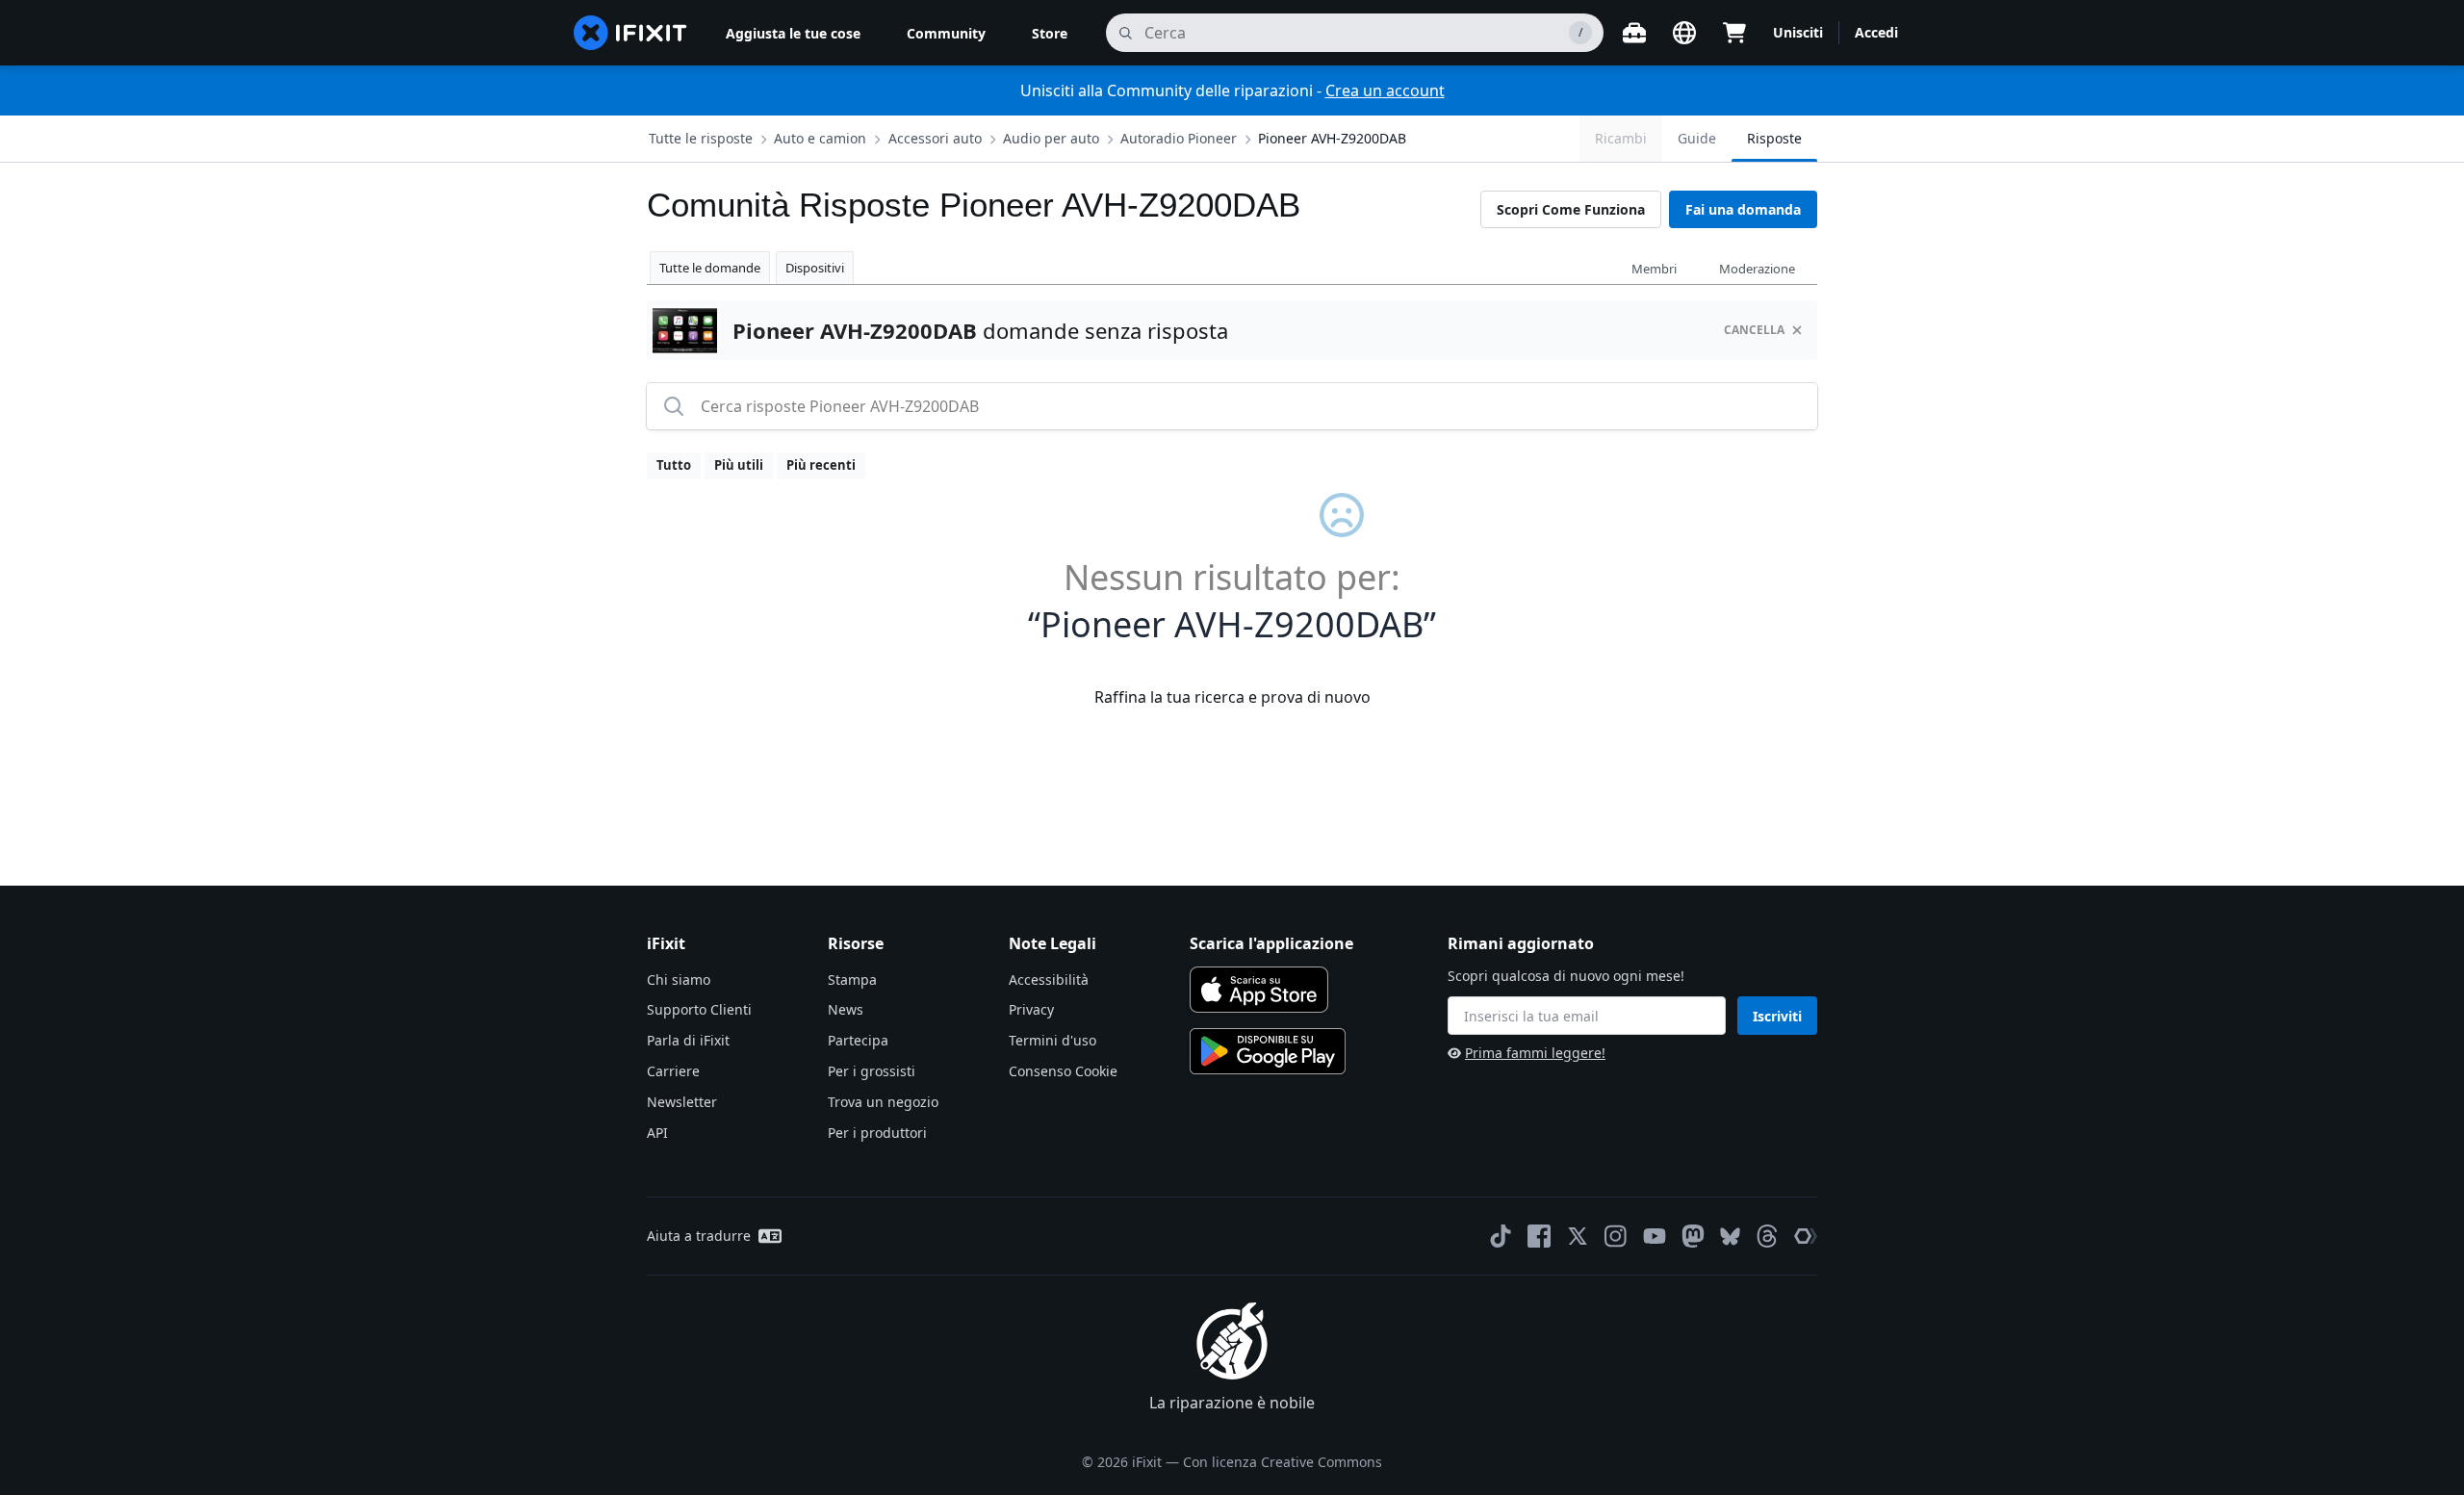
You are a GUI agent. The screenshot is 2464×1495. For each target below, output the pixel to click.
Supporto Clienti (699, 1009)
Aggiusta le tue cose (793, 33)
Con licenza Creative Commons (1283, 1462)
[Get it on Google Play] (1268, 1051)
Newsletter (682, 1102)
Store (1050, 33)
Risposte (1774, 138)
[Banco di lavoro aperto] (1634, 33)
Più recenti (821, 465)
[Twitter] (1578, 1236)
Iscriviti (1777, 1016)
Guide (1697, 138)
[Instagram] (1616, 1236)
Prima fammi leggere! (1535, 1053)
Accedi (1876, 32)
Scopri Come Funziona (1571, 209)
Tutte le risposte (701, 138)
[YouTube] (1655, 1236)
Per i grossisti (872, 1071)
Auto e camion (820, 138)
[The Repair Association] (1806, 1236)
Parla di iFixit (688, 1040)
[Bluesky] (1730, 1237)
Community (946, 33)
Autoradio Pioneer (1179, 138)
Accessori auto (935, 138)
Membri (1654, 269)
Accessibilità (1049, 979)
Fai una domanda (1743, 209)
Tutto (674, 465)
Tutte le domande (710, 268)
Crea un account (1385, 90)
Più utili (739, 465)
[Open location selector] (1684, 33)
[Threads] (1767, 1236)
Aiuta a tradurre (699, 1236)
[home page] (630, 33)
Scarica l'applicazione (1271, 943)
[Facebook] (1539, 1236)
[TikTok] (1501, 1236)
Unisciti (1798, 32)
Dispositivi (815, 268)
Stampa (852, 979)
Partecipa (858, 1040)
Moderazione (1757, 269)
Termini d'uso (1052, 1040)
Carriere (673, 1071)
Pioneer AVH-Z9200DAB (1332, 138)
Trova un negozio (883, 1102)
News (846, 1009)
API (657, 1133)
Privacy (1031, 1009)
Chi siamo (679, 979)
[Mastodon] (1693, 1236)
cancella (1754, 330)
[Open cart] (1734, 33)
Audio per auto (1051, 138)
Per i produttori (877, 1133)
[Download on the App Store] (1259, 990)
